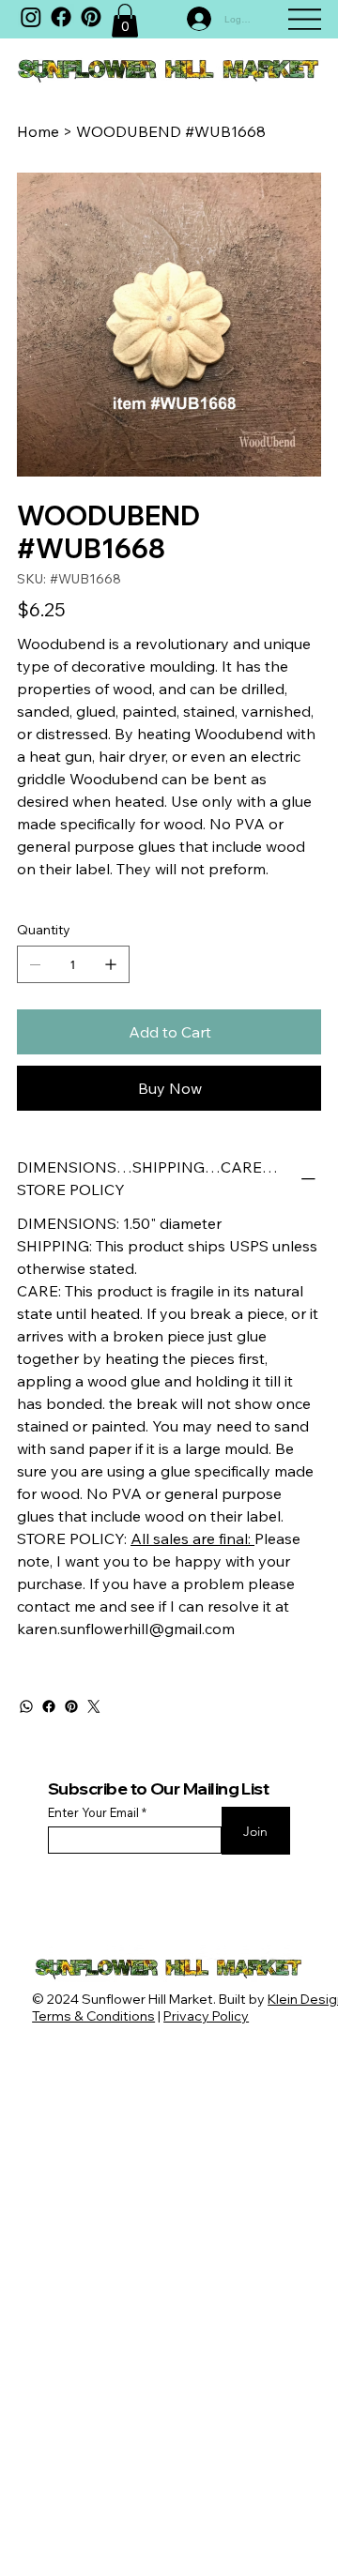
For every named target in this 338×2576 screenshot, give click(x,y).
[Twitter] (94, 1706)
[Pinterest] (71, 1706)
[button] (125, 21)
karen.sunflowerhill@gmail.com (126, 1629)
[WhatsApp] (26, 1706)
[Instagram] (31, 17)
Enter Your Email (93, 1813)
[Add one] (111, 964)
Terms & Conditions (93, 2016)
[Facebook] (61, 17)
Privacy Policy (206, 2016)
